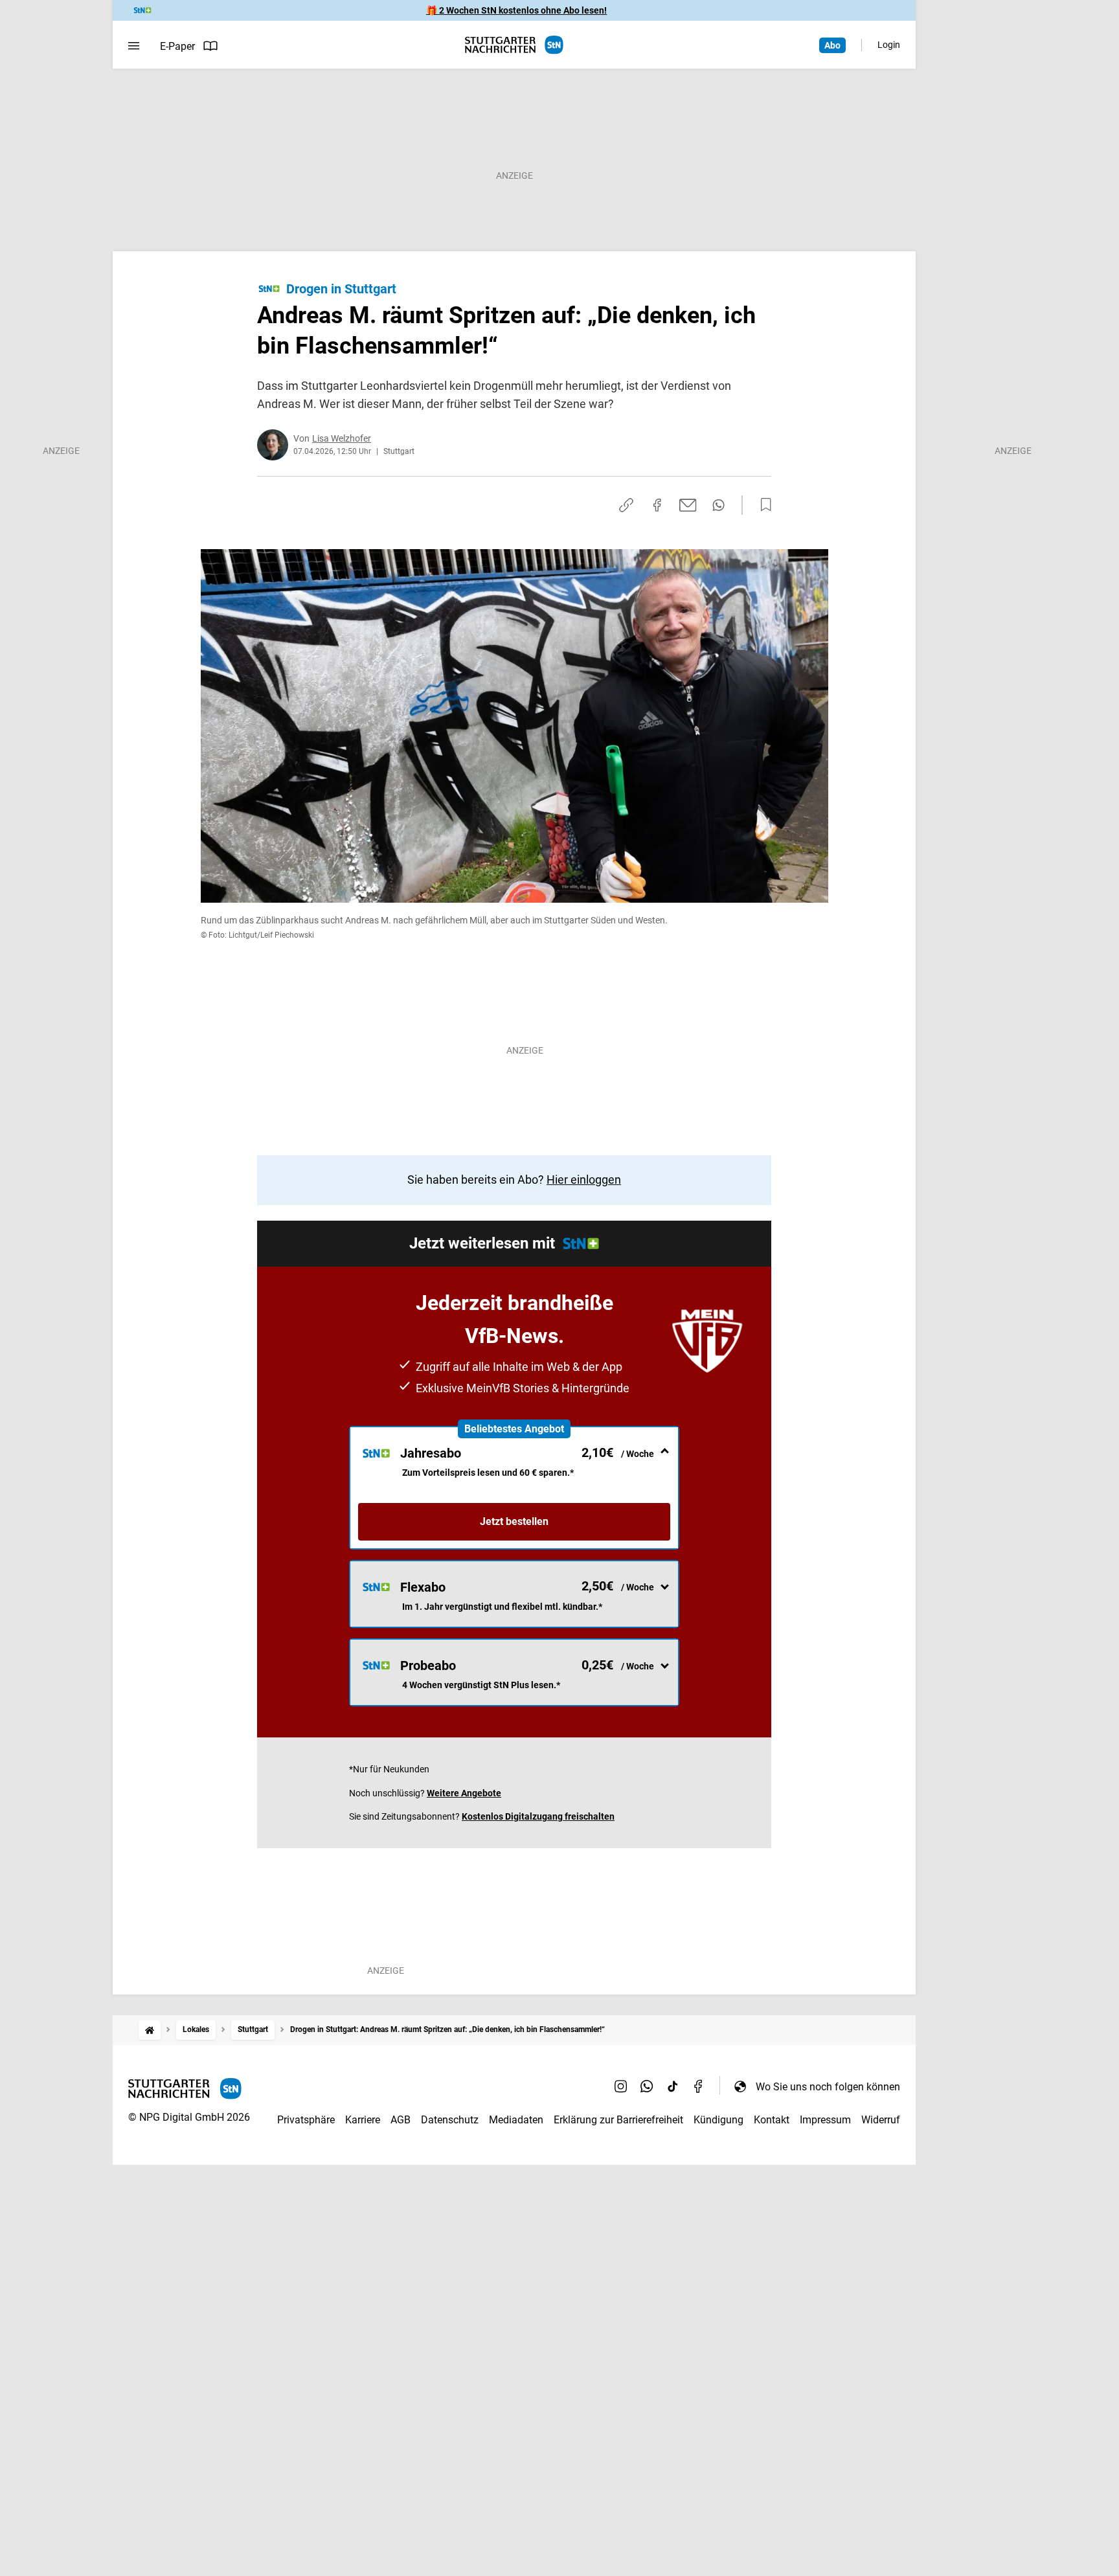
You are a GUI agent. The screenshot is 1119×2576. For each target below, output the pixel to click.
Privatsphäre (306, 2120)
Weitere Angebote (464, 1793)
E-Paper (177, 46)
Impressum (825, 2120)
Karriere (363, 2120)
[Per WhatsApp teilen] (718, 505)
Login (889, 45)
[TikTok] (673, 2086)
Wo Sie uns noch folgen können (828, 2087)
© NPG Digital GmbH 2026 (189, 2117)
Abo (832, 45)
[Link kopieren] (626, 505)
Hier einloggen (584, 1180)
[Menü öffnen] (134, 46)
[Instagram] (621, 2086)
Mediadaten (516, 2120)
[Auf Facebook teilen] (657, 505)
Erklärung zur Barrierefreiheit (618, 2120)
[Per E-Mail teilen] (688, 505)
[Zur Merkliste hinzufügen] (762, 505)
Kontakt (772, 2120)
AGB (401, 2120)
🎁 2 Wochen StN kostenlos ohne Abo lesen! (516, 10)
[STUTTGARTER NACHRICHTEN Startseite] (514, 45)
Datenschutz (450, 2120)
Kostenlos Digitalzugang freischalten (538, 1816)
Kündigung (718, 2120)
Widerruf (881, 2120)
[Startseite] (150, 2030)
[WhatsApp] (647, 2086)
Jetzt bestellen (514, 1521)
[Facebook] (699, 2086)
